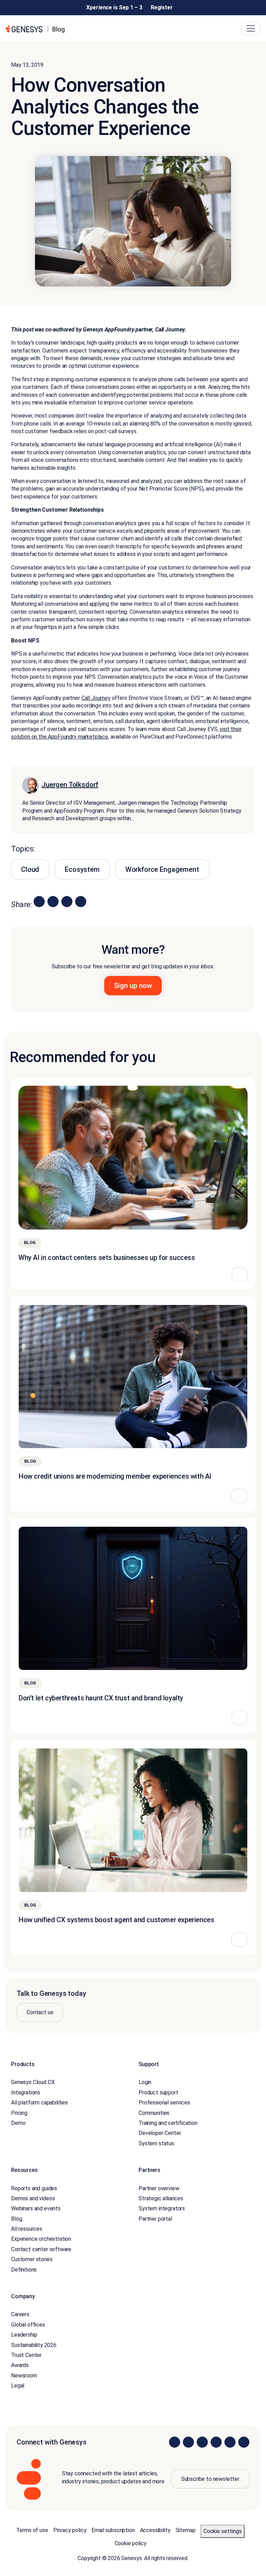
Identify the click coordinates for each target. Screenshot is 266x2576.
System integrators (162, 2208)
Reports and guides (34, 2188)
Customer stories (32, 2259)
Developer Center (160, 2133)
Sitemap (186, 2530)
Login (145, 2082)
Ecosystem (82, 869)
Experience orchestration (41, 2239)
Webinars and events (36, 2208)
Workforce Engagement (162, 869)
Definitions (24, 2269)
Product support (158, 2093)
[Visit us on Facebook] (216, 2442)
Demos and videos (33, 2198)
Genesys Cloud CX (33, 2082)
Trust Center (26, 2355)
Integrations (26, 2093)
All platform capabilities (39, 2103)
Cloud (30, 869)
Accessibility (155, 2530)
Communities (154, 2113)
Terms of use (32, 2530)
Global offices (28, 2325)
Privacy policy (70, 2530)
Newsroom (24, 2376)
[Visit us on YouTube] (230, 2442)
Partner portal (155, 2219)
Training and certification (168, 2123)
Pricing (19, 2113)
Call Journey (96, 698)
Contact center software (41, 2249)
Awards (20, 2365)
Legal (18, 2386)
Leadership (24, 2335)
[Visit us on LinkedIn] (175, 2442)
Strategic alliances (161, 2198)
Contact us (40, 2012)
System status (156, 2143)
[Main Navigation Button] (251, 28)
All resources (27, 2229)
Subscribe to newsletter (210, 2479)
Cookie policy (131, 2543)
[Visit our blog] (244, 2442)
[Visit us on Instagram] (188, 2442)
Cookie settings (223, 2531)
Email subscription (113, 2530)
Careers (20, 2314)
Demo (18, 2123)
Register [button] (162, 7)
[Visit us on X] (202, 2442)
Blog (16, 2219)
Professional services (164, 2103)
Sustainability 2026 (34, 2345)
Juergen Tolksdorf (70, 785)
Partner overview (159, 2188)
